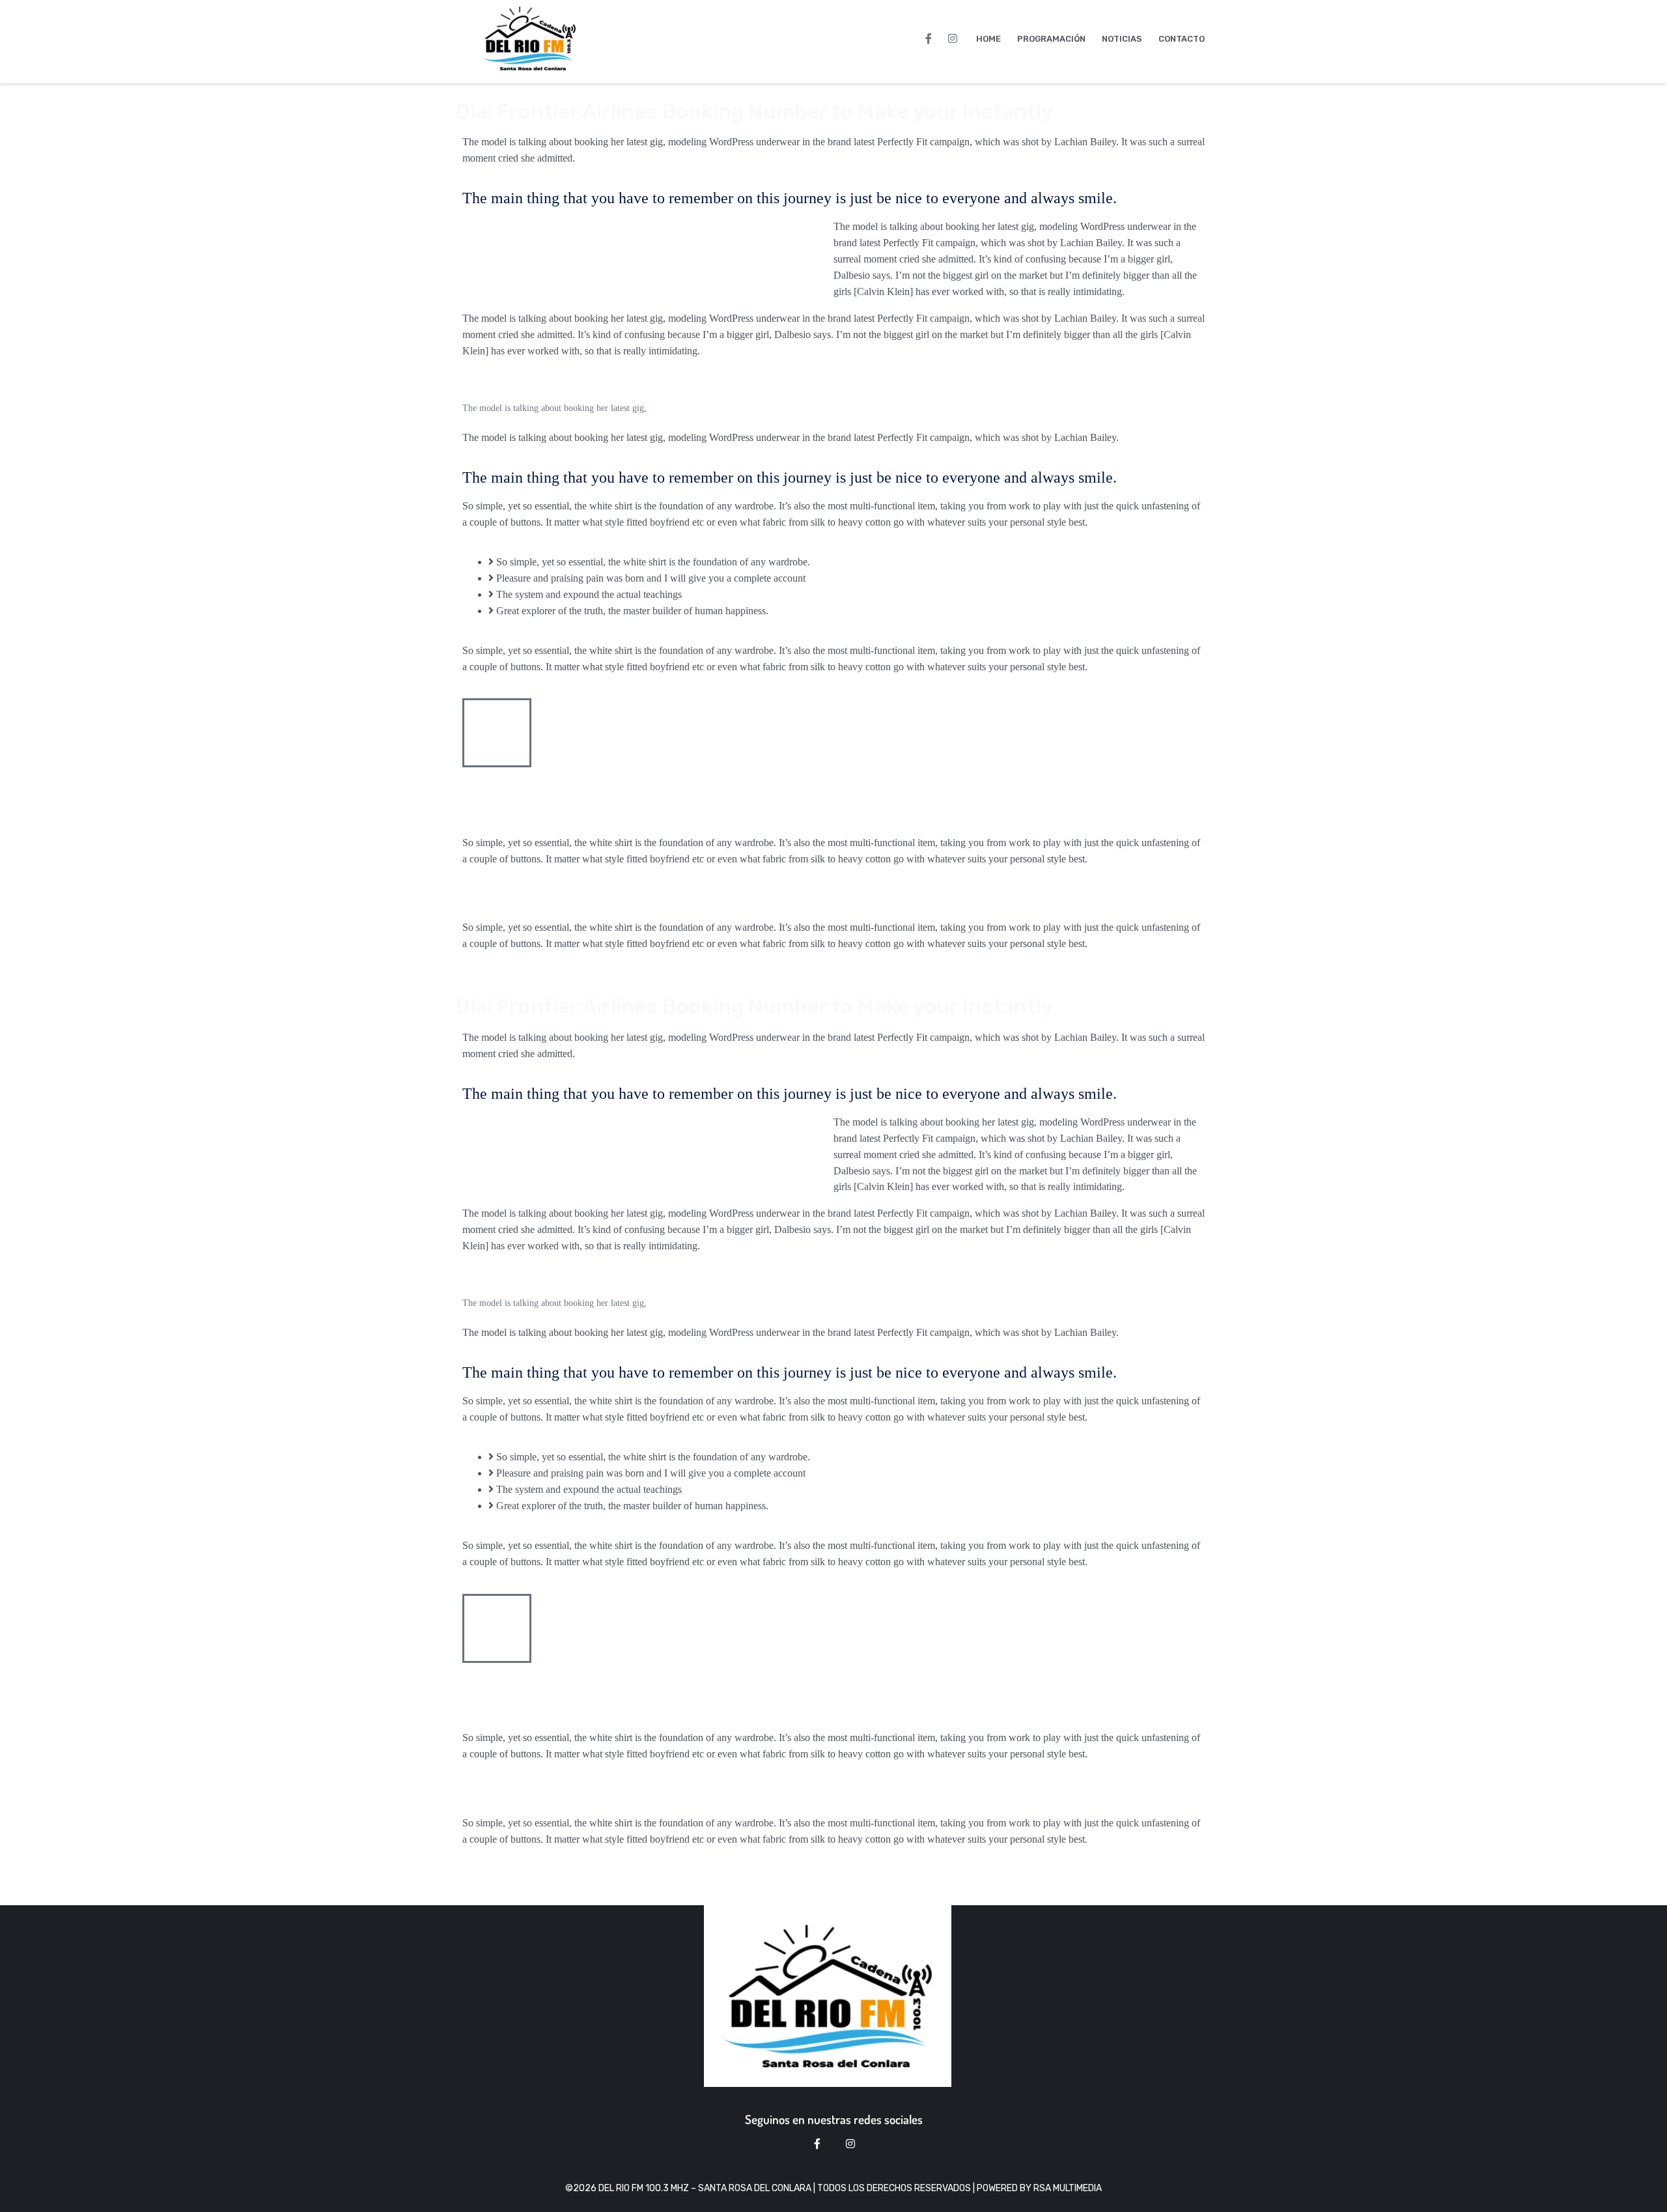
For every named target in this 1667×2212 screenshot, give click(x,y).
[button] (833, 899)
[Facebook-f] (929, 38)
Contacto (1182, 39)
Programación (1051, 39)
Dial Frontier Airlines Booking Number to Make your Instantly (754, 111)
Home (988, 39)
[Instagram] (953, 38)
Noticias (1122, 39)
